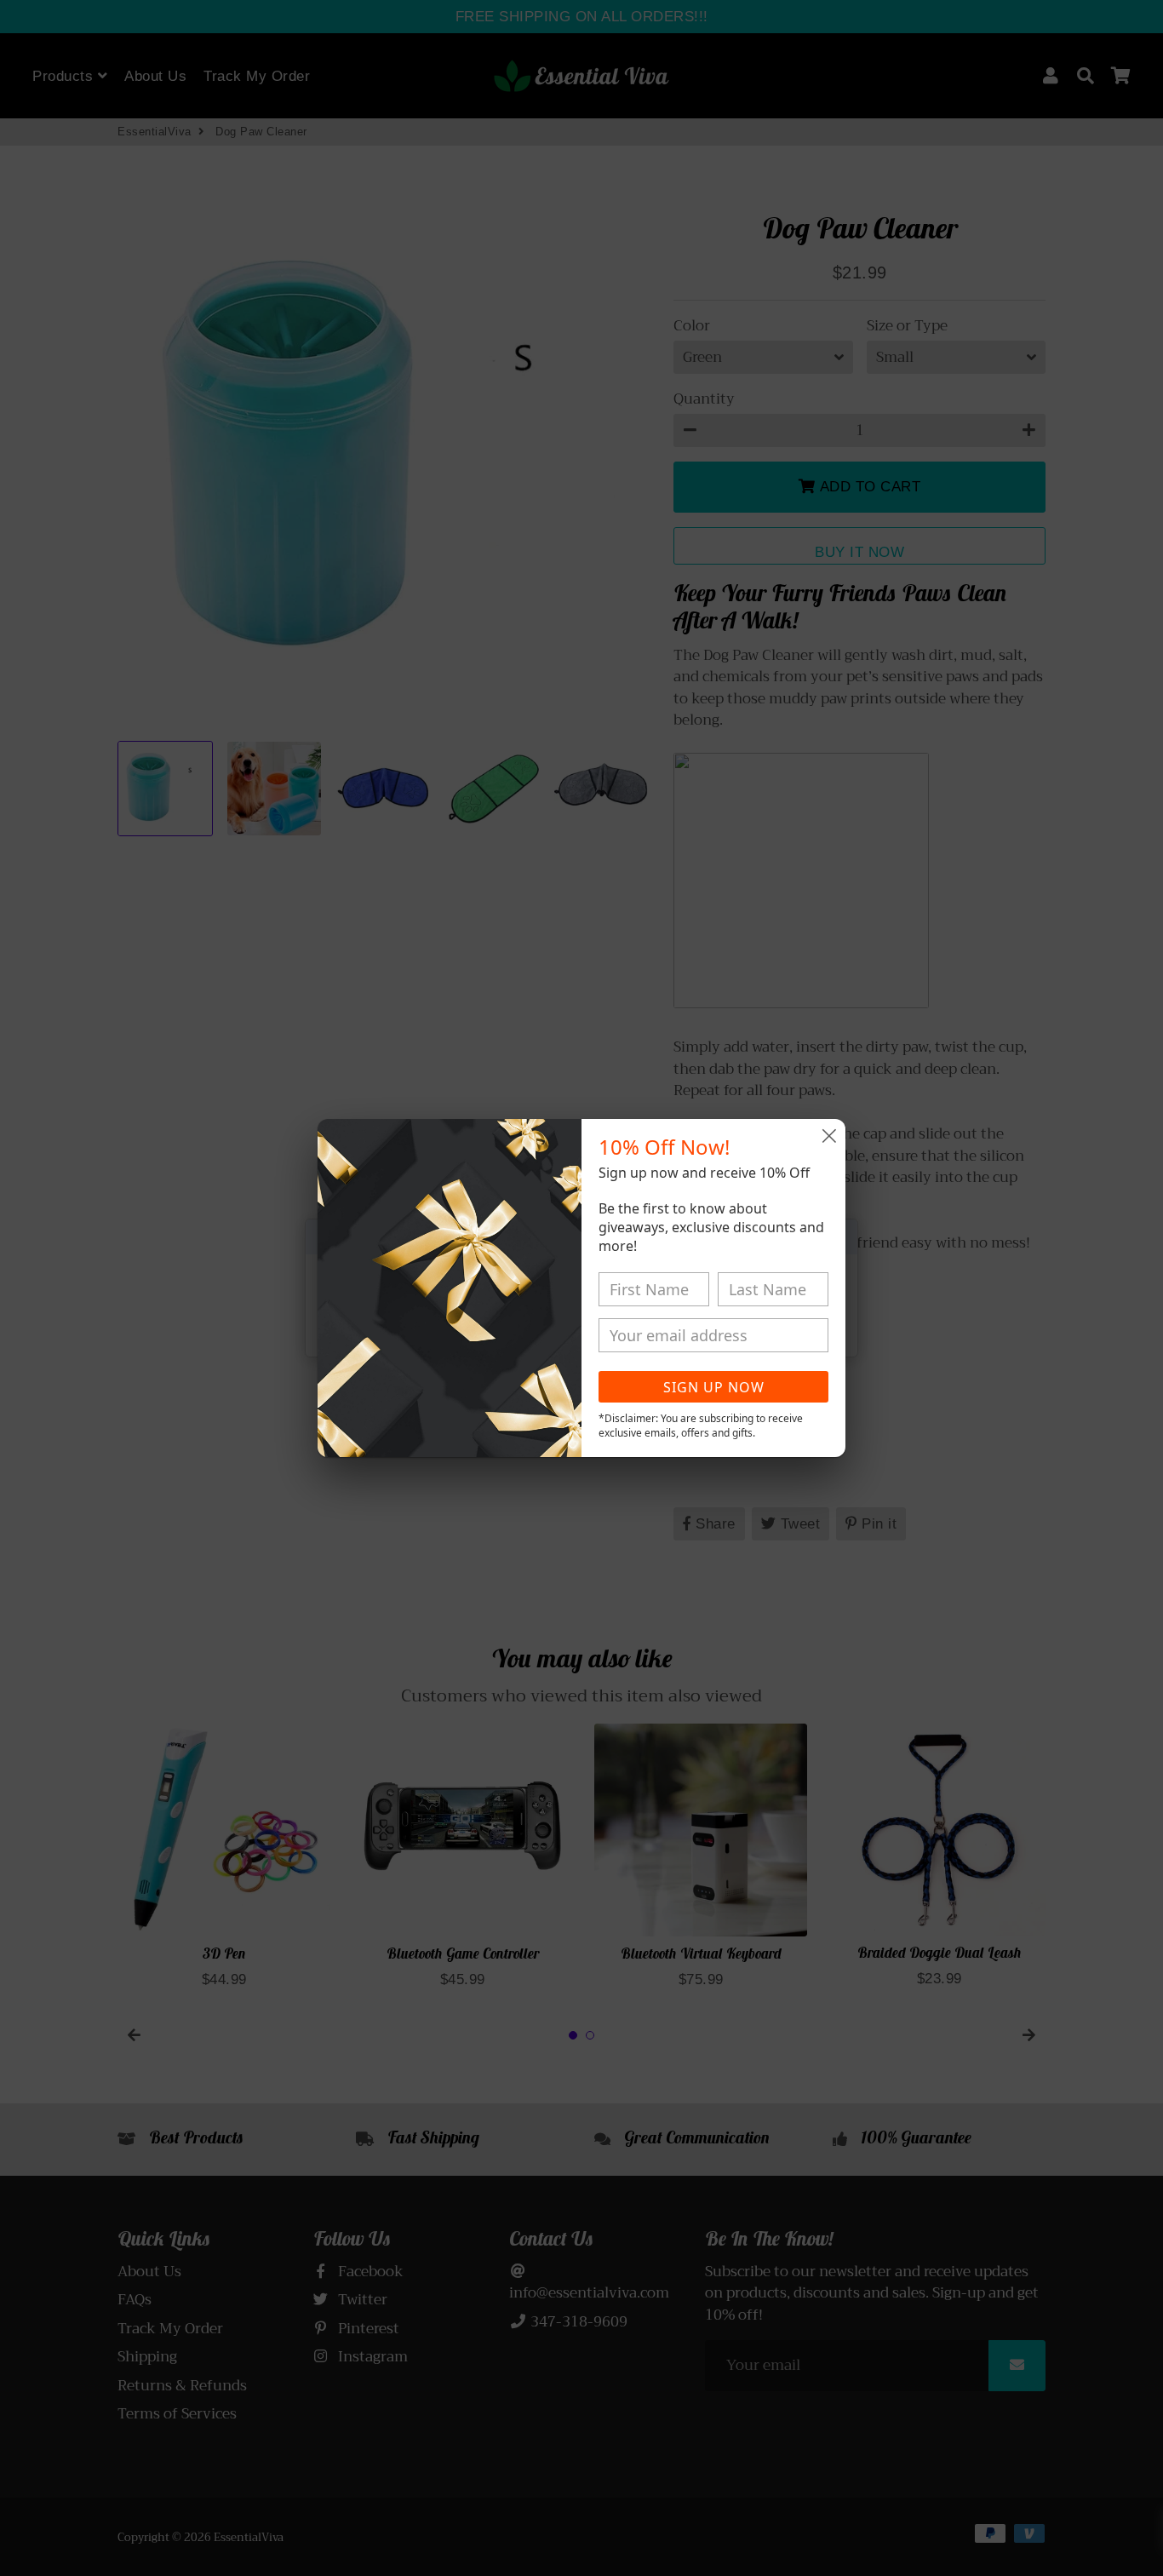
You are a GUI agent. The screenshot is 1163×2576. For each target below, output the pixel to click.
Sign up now (714, 1387)
